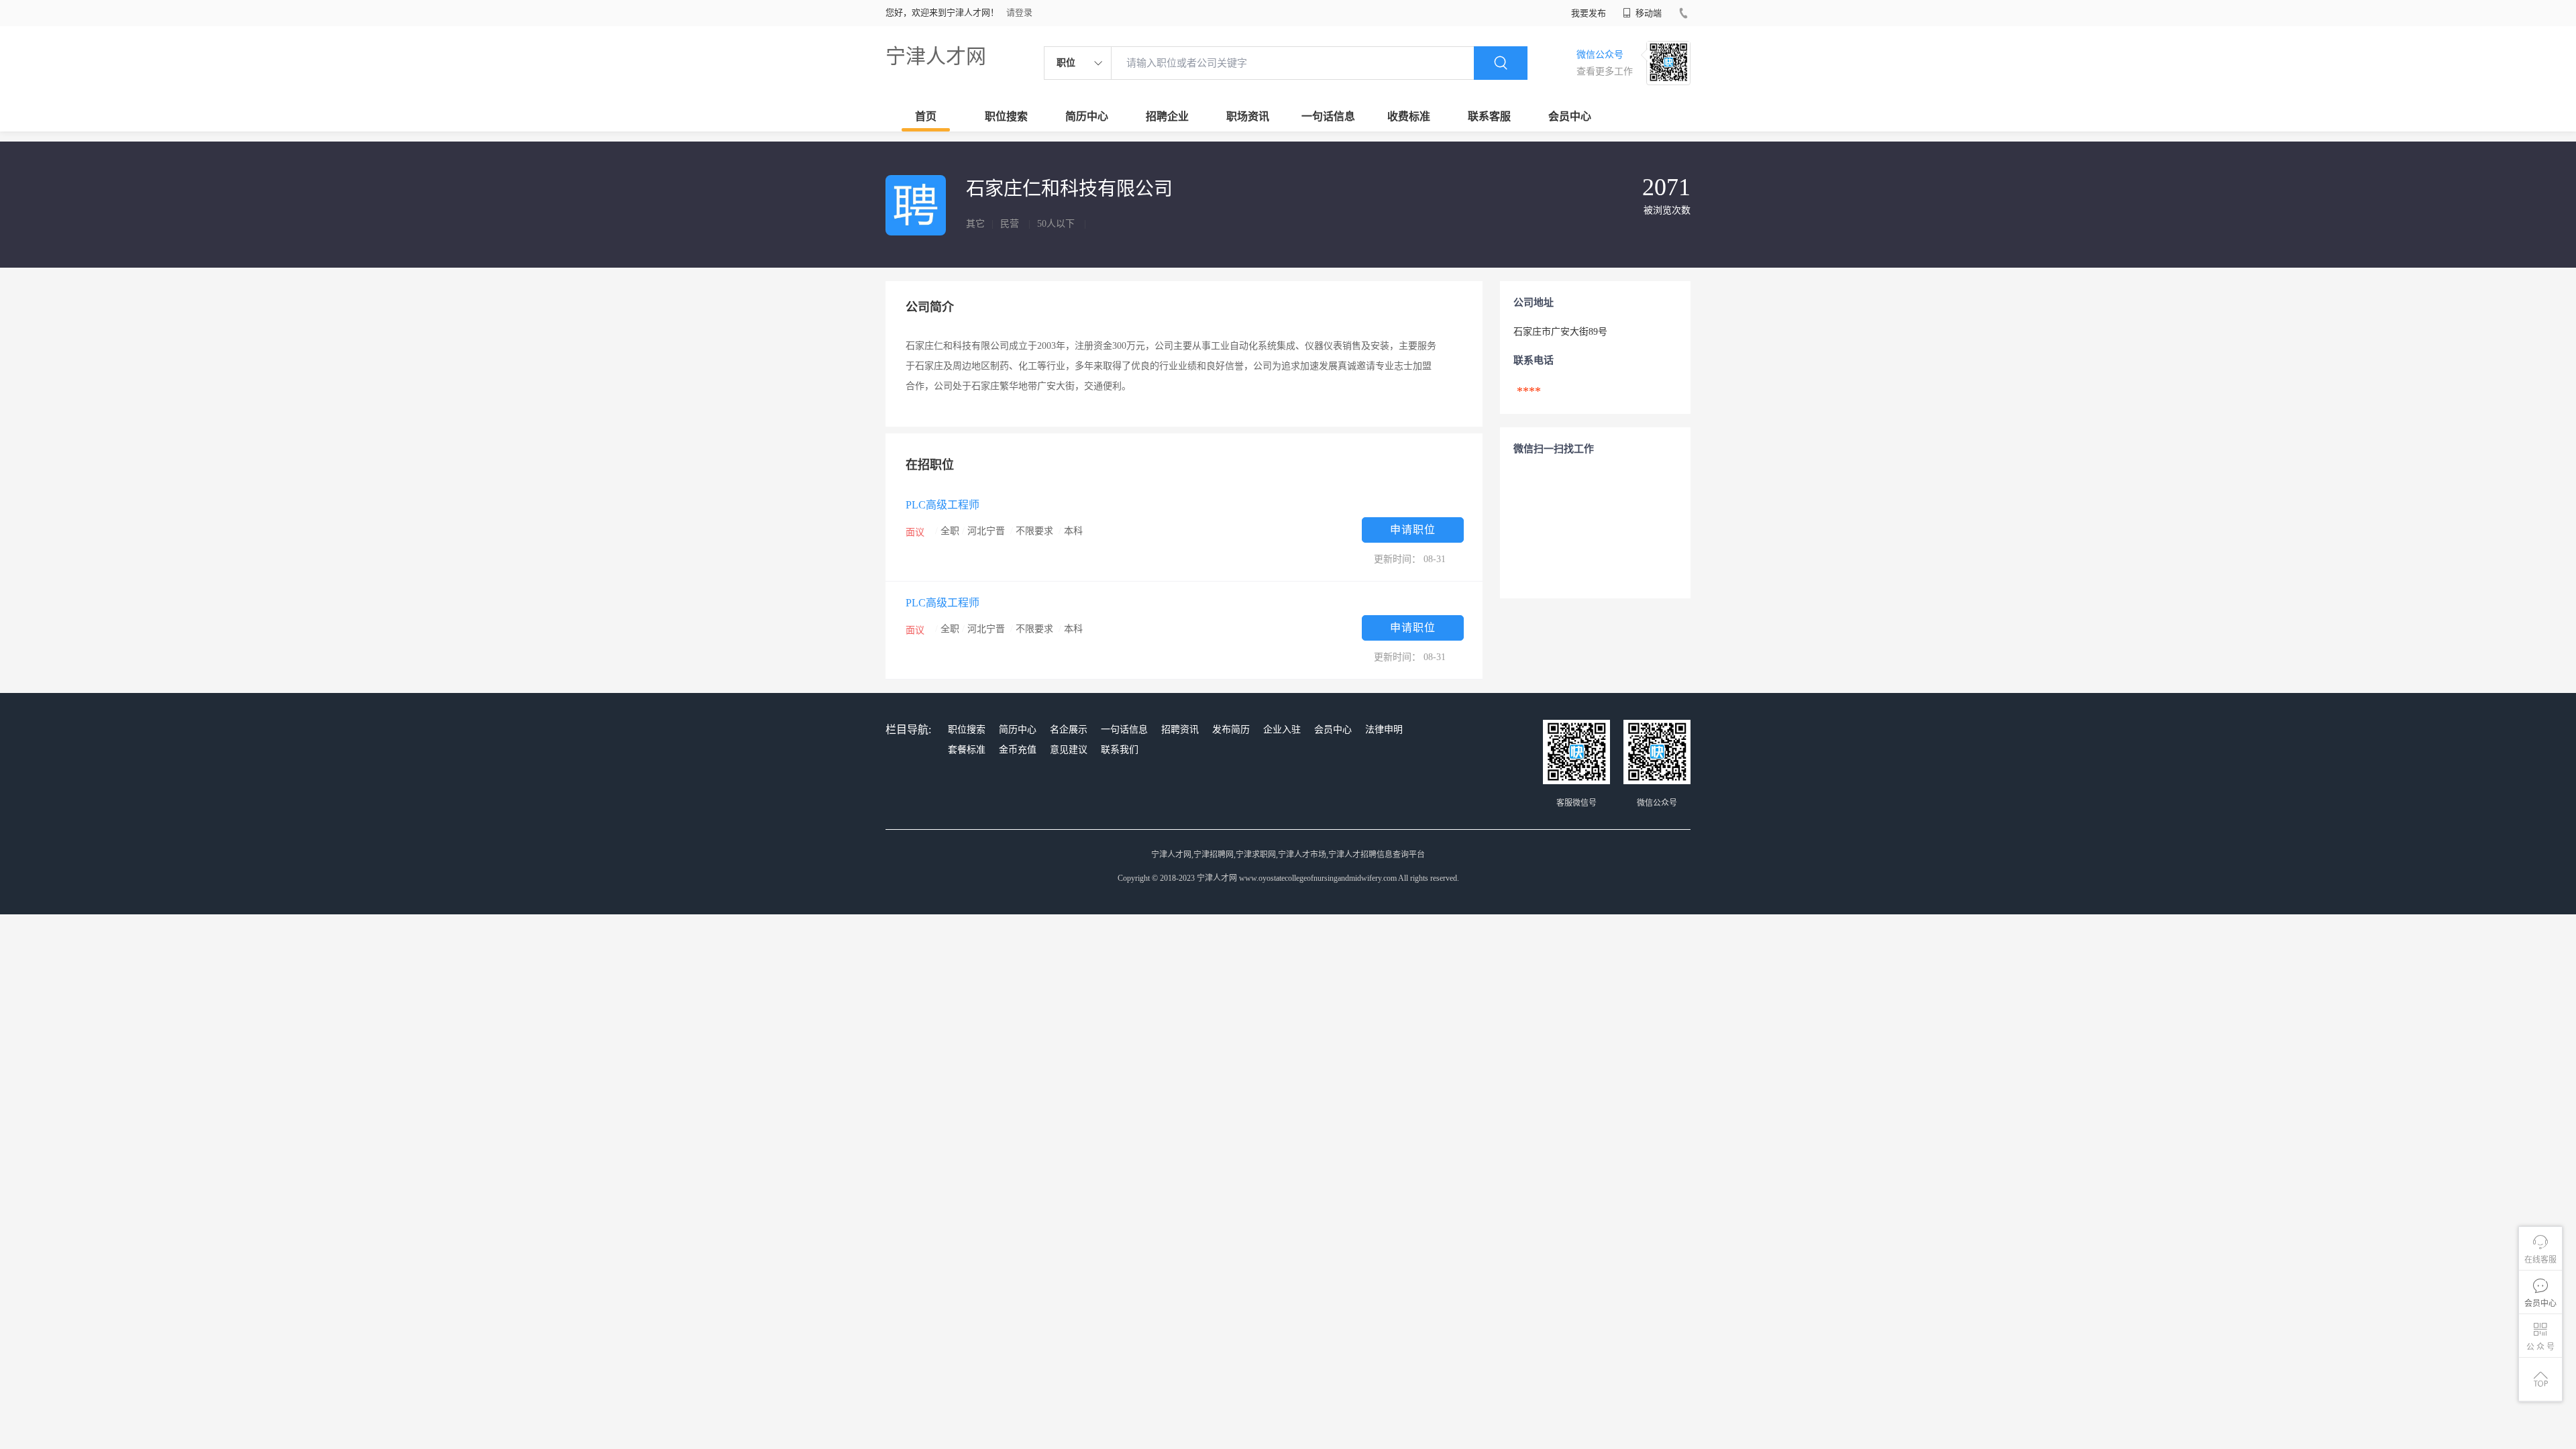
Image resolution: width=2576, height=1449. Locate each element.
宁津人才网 (936, 56)
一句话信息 (1328, 116)
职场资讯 (1248, 116)
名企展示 (1069, 730)
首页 (926, 116)
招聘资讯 (1180, 730)
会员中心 (1570, 116)
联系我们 (1120, 750)
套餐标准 (967, 750)
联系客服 (1489, 116)
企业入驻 (1282, 730)
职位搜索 (1006, 116)
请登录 (1019, 12)
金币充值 (1018, 750)
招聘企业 (1167, 116)
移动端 (1648, 13)
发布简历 (1231, 730)
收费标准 (1409, 116)
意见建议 (1069, 750)
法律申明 (1384, 730)
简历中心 (1087, 116)
